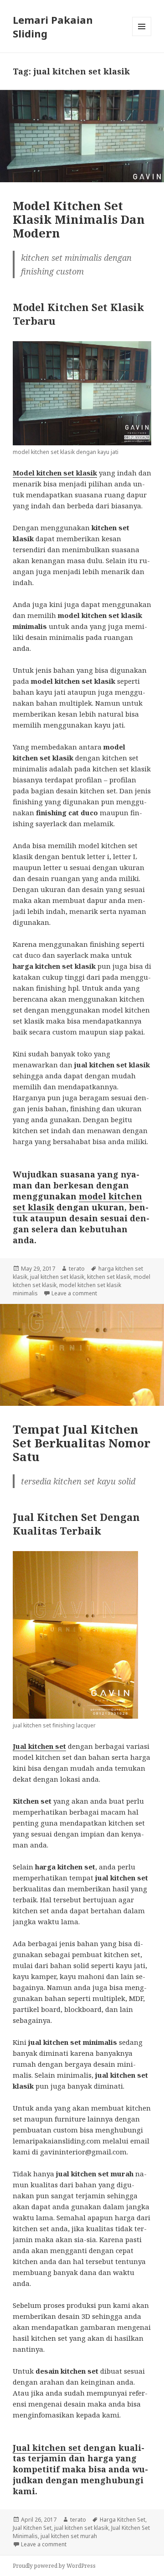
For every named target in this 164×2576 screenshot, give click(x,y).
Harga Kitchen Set (123, 2520)
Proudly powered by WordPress (54, 2566)
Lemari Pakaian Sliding (53, 26)
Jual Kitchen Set (32, 2528)
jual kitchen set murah (69, 2536)
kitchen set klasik (109, 1277)
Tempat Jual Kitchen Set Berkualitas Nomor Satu (82, 1443)
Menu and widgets (142, 36)
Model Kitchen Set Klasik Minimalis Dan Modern (79, 219)
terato (77, 1269)
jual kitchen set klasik (57, 1277)
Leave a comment (74, 1293)
